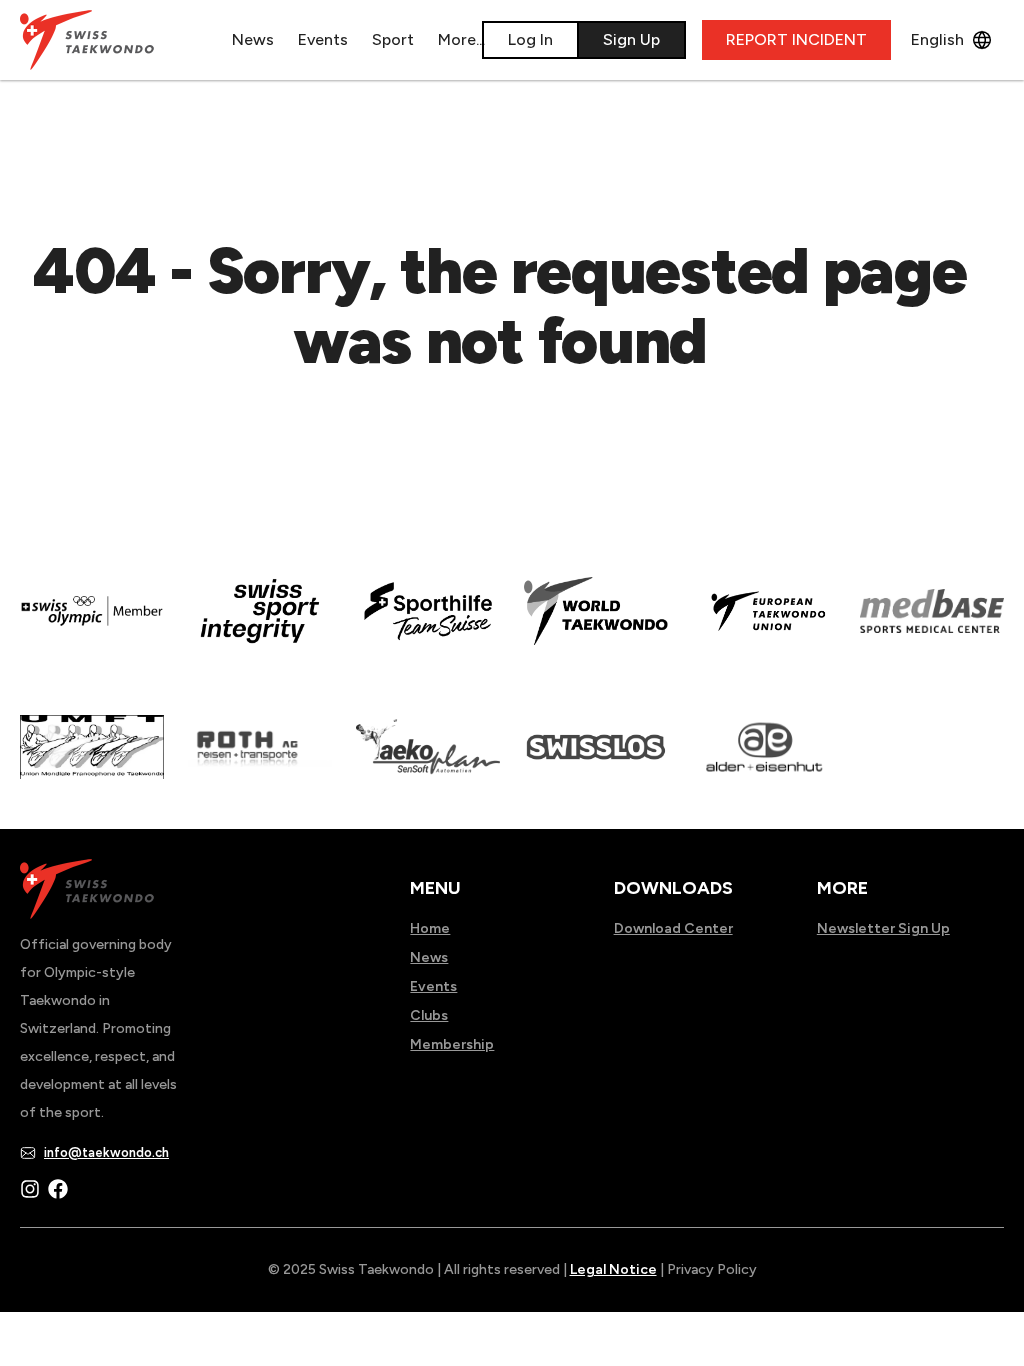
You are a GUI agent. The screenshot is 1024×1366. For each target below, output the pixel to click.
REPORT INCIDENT (796, 39)
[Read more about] (92, 625)
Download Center (673, 928)
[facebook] (58, 1189)
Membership (452, 1044)
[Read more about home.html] (596, 761)
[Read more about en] (260, 625)
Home (430, 928)
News (253, 39)
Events (323, 39)
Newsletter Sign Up (883, 928)
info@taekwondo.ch (106, 1152)
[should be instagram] (30, 1189)
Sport (393, 39)
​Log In (530, 39)
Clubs (429, 1015)
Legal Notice (613, 1269)
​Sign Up (631, 39)
